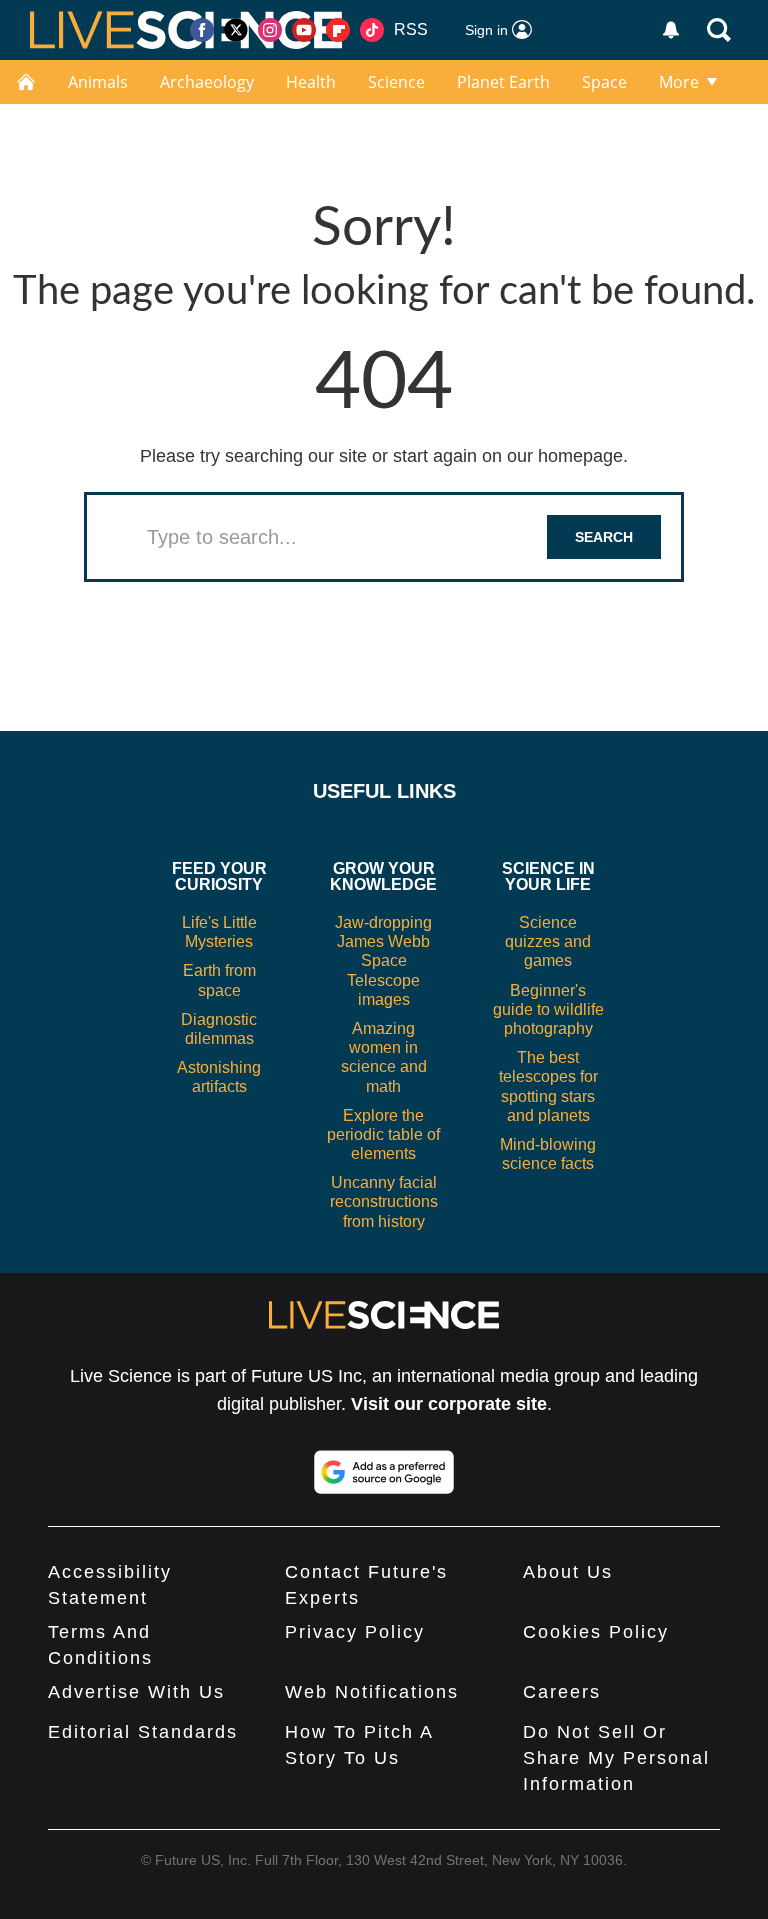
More (679, 82)
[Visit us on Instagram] (270, 30)
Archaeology (207, 82)
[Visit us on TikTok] (372, 30)
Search (604, 537)
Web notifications (372, 1692)
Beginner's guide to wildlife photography (548, 1009)
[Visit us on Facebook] (202, 30)
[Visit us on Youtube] (304, 30)
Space (604, 82)
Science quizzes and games (548, 941)
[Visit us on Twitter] (236, 30)
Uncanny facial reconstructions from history (384, 1201)
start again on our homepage (508, 456)
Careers (562, 1692)
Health (311, 82)
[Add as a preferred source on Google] (384, 1472)
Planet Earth (503, 82)
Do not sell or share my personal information (616, 1758)
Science (396, 82)
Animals (98, 82)
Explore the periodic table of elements (383, 1134)
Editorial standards (143, 1732)
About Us (568, 1572)
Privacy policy (355, 1632)
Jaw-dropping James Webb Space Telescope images (383, 961)
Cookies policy (596, 1632)
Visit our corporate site (449, 1404)
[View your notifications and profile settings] (671, 30)
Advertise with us (136, 1692)
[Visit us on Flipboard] (338, 30)
